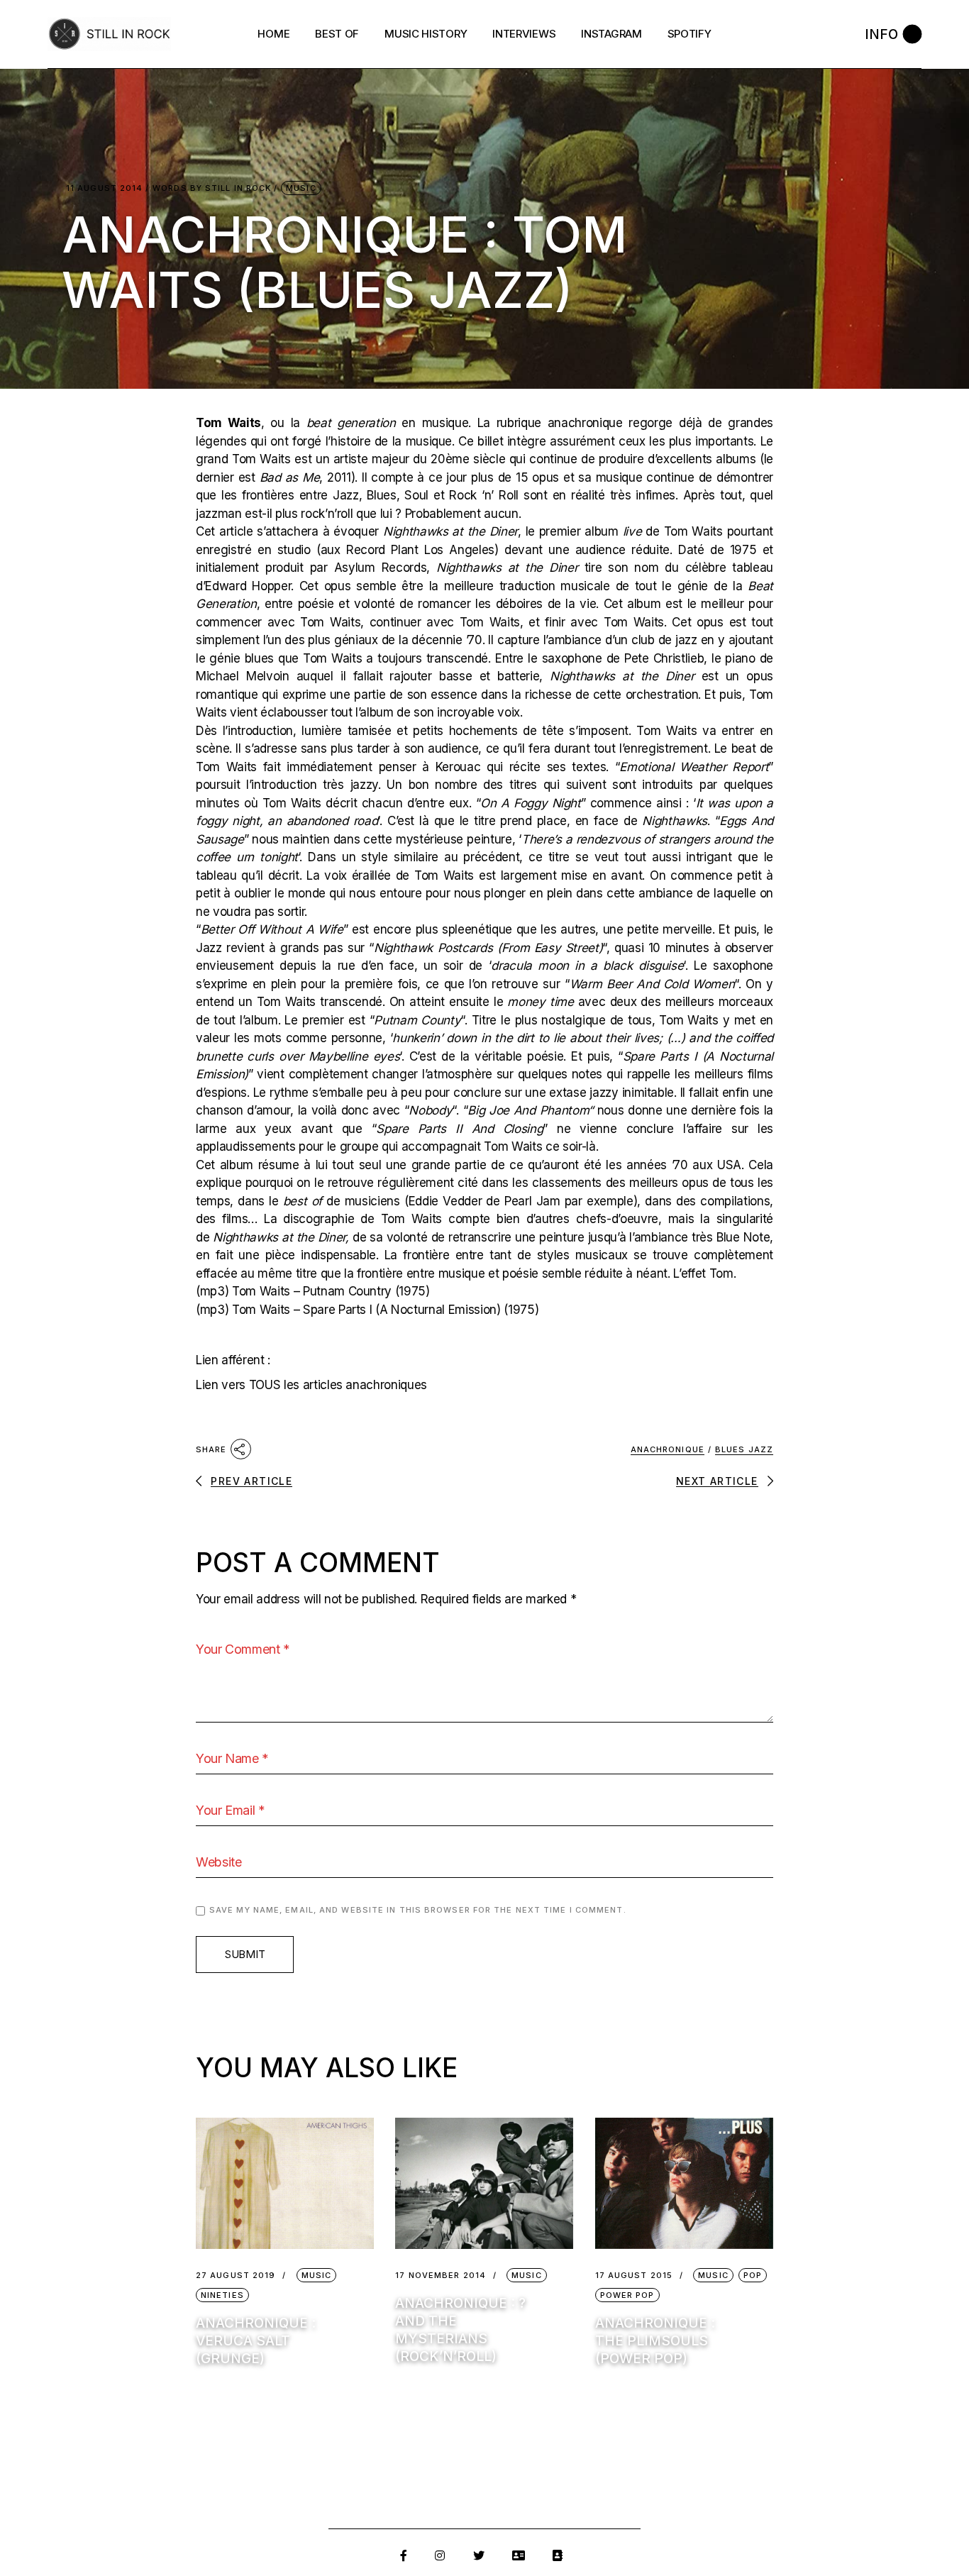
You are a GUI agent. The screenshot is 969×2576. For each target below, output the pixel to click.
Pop (753, 2275)
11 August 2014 (104, 188)
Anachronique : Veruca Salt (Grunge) (256, 2341)
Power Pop (627, 2295)
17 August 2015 (634, 2276)
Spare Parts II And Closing (459, 1129)
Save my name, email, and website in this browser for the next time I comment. (418, 1910)
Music (301, 188)
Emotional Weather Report (694, 767)
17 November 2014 (441, 2276)
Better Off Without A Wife (272, 929)
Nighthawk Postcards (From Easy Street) (488, 948)
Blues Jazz (744, 1449)
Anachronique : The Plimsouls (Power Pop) (655, 2341)
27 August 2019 (236, 2276)
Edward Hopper (248, 586)
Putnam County (417, 1020)
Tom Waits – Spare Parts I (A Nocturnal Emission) (366, 1310)
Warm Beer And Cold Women (652, 984)
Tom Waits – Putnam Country (312, 1291)
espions (226, 1093)
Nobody (430, 1110)
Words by (212, 188)
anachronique (585, 423)
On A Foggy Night (530, 803)
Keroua (455, 767)
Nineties (222, 2295)
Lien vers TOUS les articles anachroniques (311, 1385)
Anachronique (668, 1449)
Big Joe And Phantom (528, 1110)
